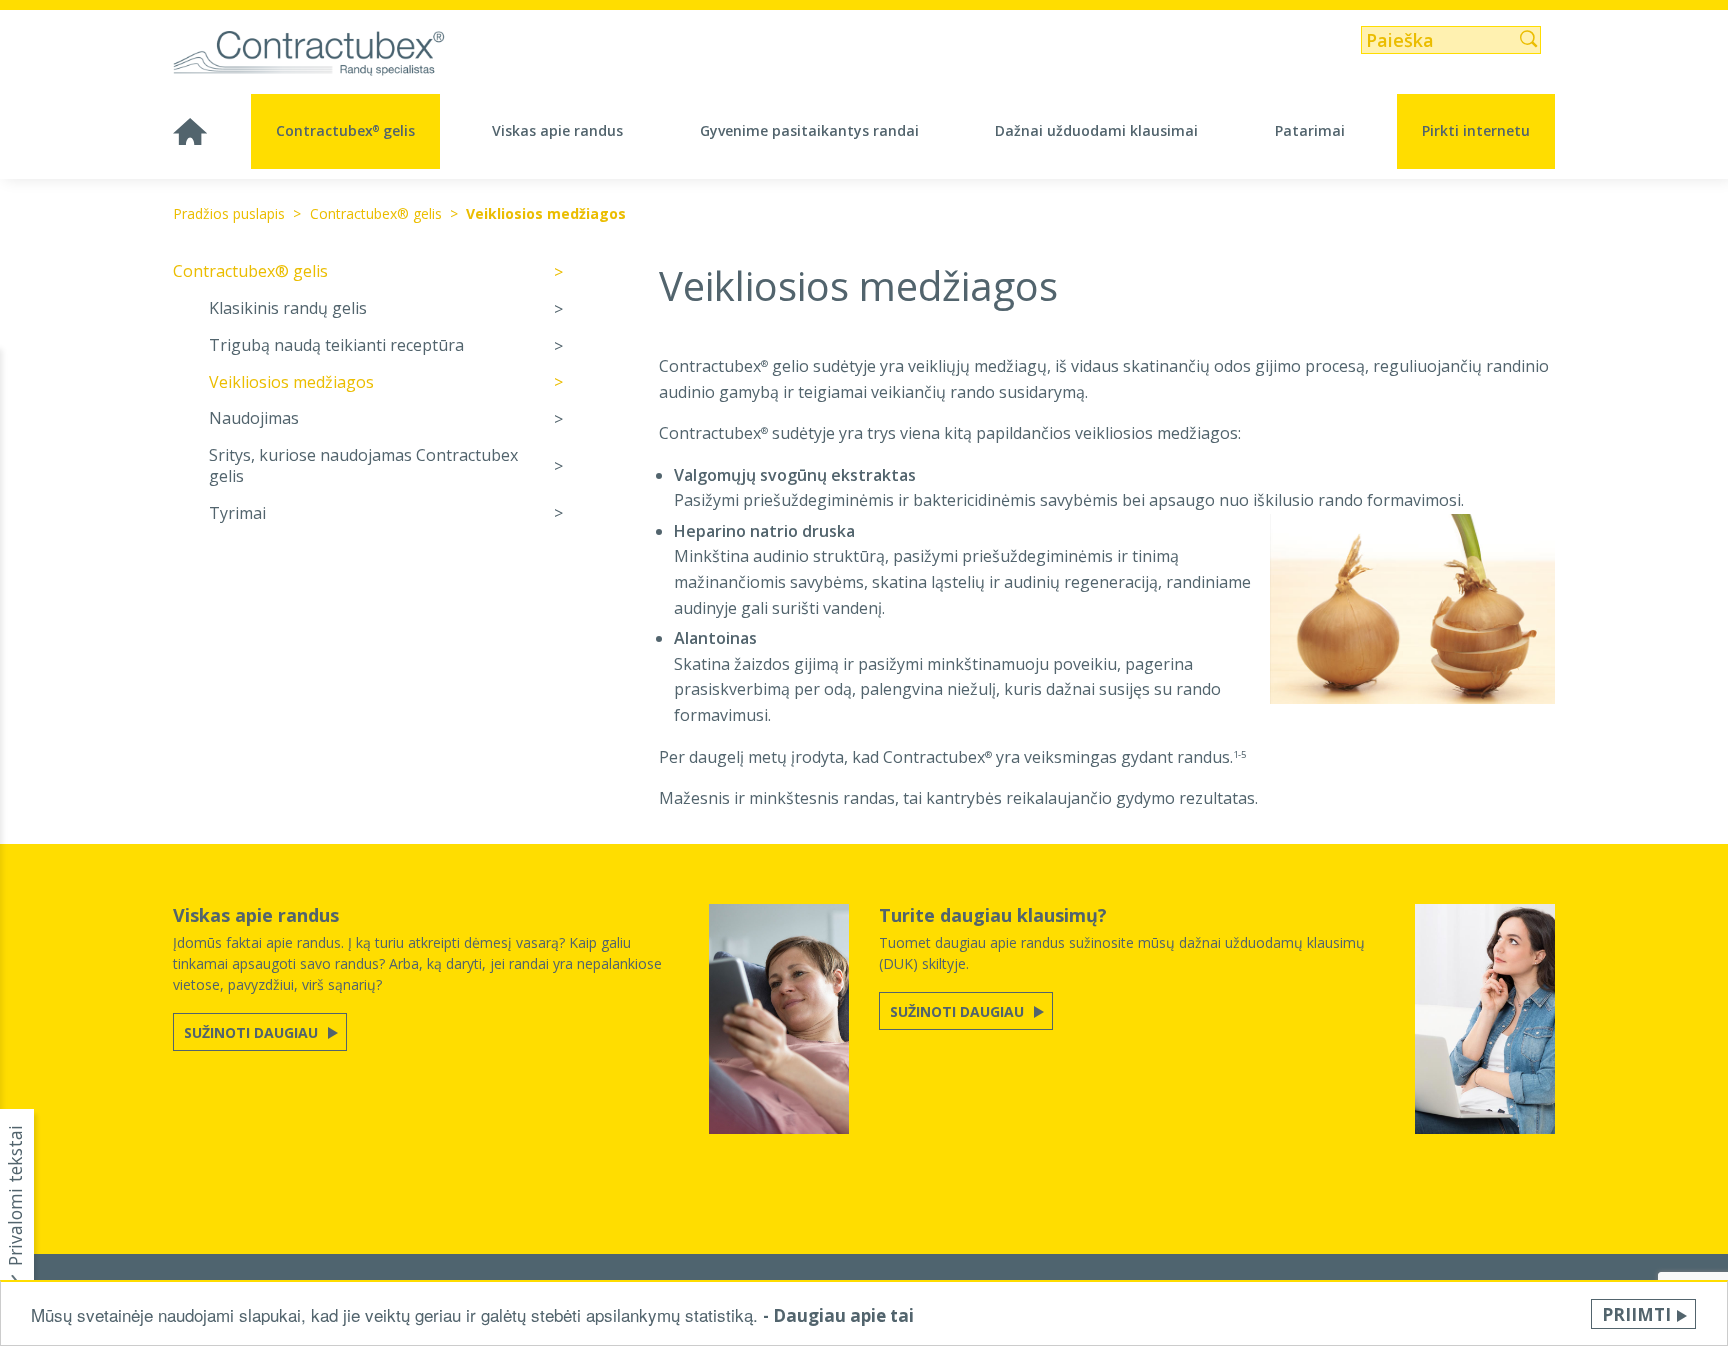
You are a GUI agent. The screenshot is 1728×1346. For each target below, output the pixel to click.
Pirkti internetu (1476, 130)
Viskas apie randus (557, 130)
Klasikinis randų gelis (288, 308)
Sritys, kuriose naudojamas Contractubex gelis (363, 466)
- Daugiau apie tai (838, 1315)
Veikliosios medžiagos (546, 213)
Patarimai (1310, 130)
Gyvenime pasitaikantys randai (809, 130)
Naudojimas (254, 418)
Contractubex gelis (345, 130)
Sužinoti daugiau (253, 1032)
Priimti (1636, 1314)
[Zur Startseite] (334, 54)
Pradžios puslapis (229, 213)
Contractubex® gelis (376, 213)
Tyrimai (237, 513)
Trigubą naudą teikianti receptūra (336, 345)
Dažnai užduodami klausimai (1096, 130)
